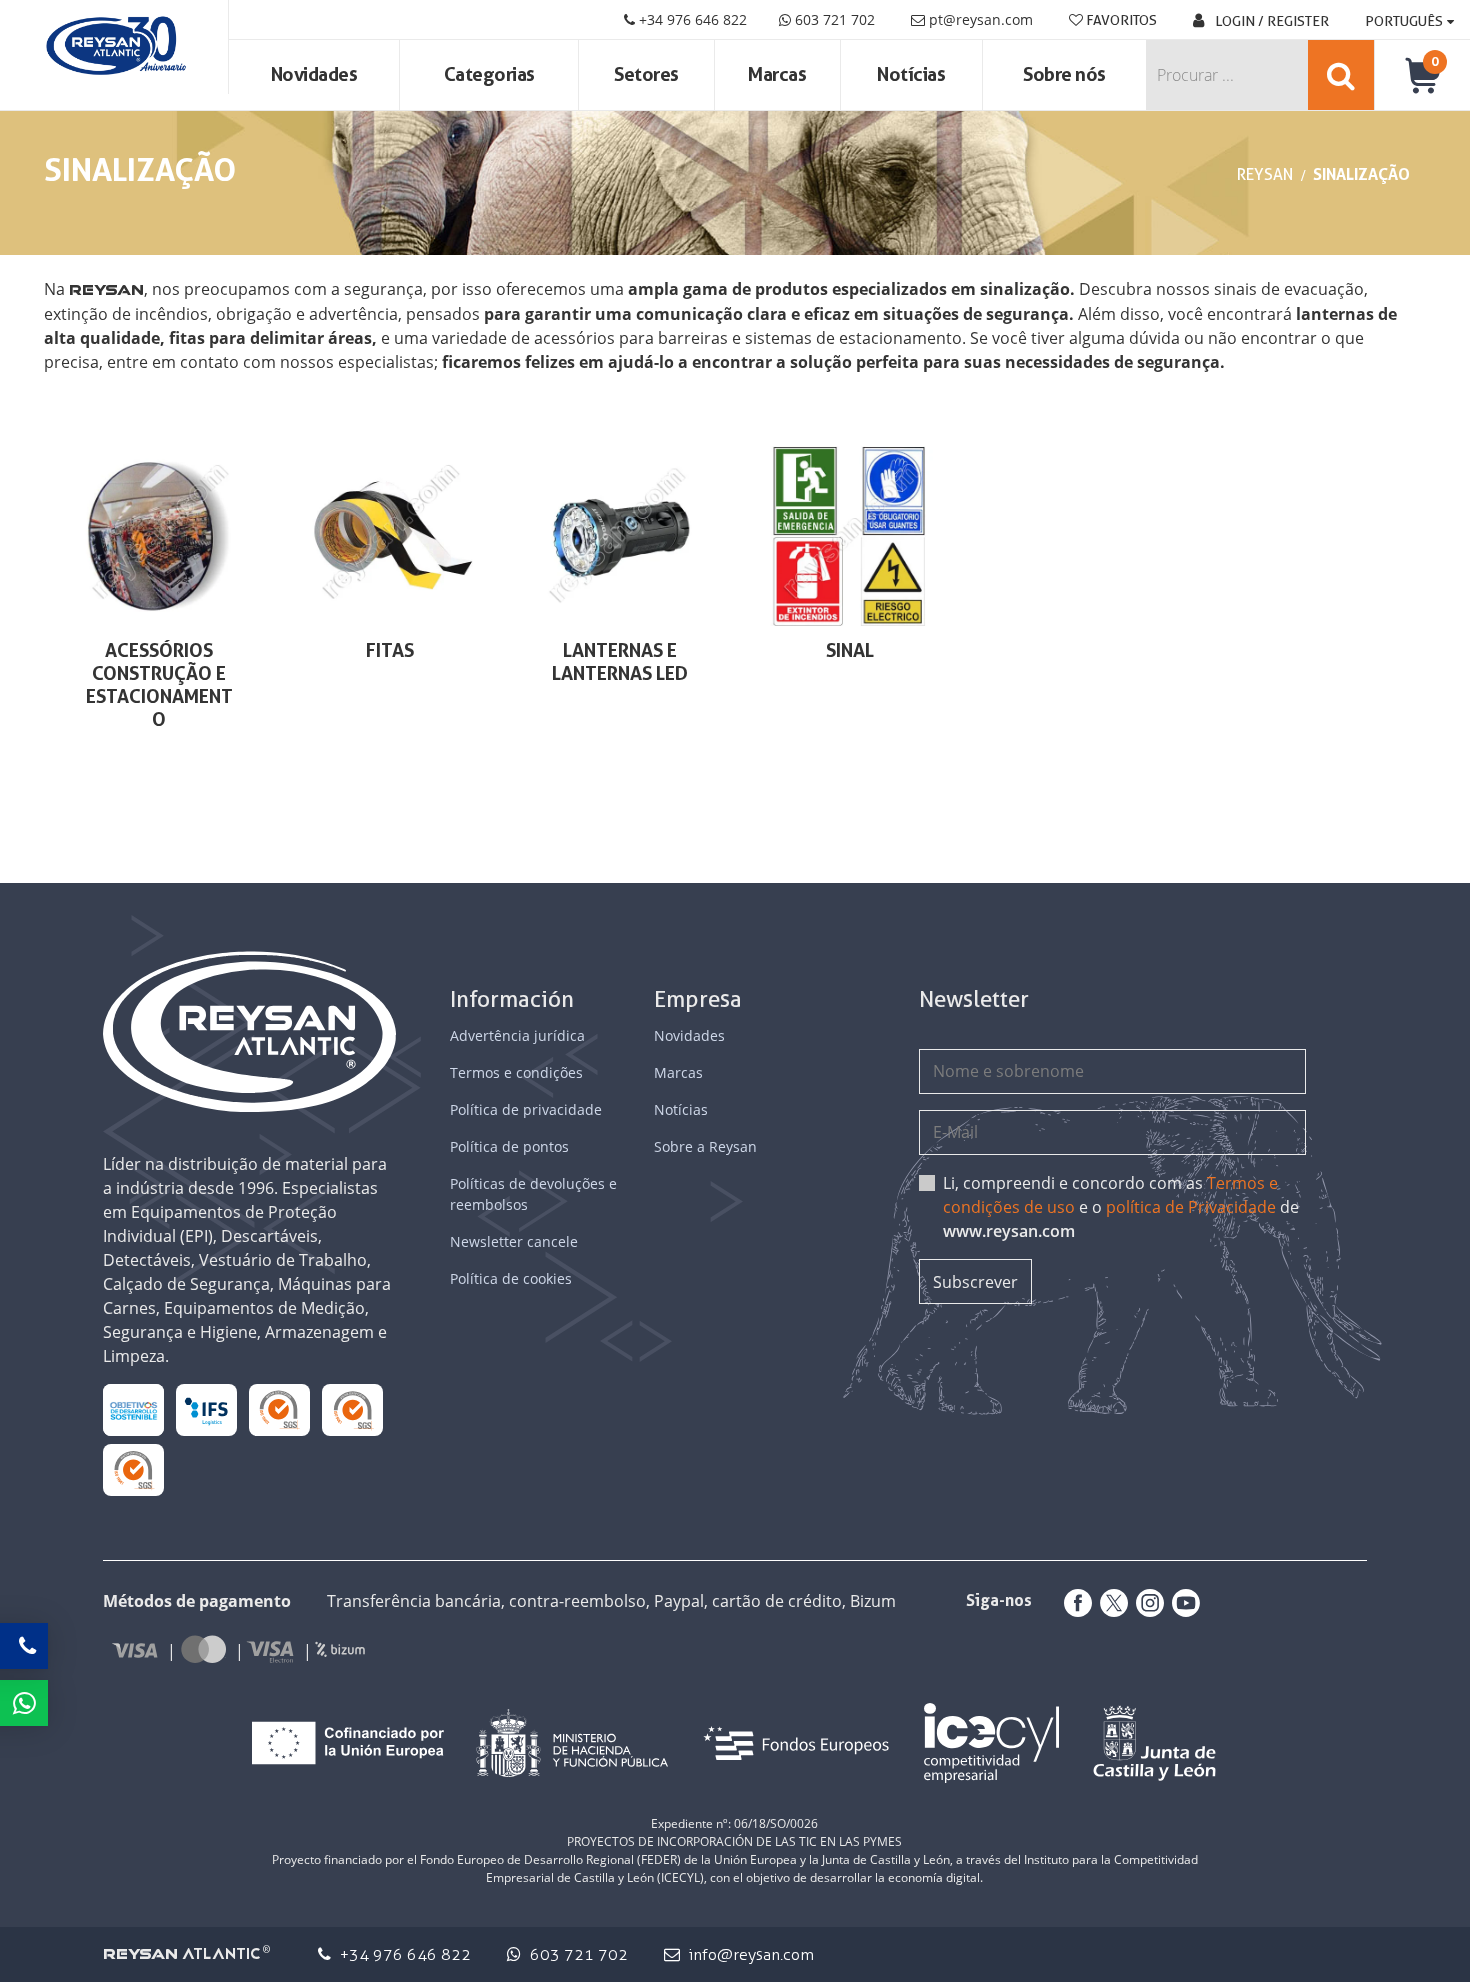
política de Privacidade (1191, 1207)
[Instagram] (1146, 1603)
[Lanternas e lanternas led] (620, 536)
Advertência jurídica (517, 1035)
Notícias (911, 74)
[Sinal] (850, 536)
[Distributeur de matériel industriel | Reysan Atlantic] (114, 47)
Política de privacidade (526, 1109)
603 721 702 (833, 19)
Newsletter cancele (514, 1241)
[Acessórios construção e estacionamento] (159, 536)
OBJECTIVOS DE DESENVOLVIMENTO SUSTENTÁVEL (133, 1410)
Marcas (777, 74)
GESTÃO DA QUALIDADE (352, 1409)
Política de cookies (511, 1278)
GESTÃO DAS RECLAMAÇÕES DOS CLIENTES (279, 1410)
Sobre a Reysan (705, 1146)
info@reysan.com (751, 1954)
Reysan (1265, 174)
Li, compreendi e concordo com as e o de (1121, 1207)
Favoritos (1120, 20)
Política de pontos (509, 1146)
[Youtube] (1182, 1603)
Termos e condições (516, 1072)
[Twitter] (1110, 1603)
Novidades (314, 74)
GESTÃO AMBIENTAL (133, 1469)
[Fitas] (389, 536)
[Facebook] (1074, 1603)
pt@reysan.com (981, 19)
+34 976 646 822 (691, 19)
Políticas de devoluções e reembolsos (533, 1194)
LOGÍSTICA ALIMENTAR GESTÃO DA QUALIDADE (206, 1409)
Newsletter (974, 999)
